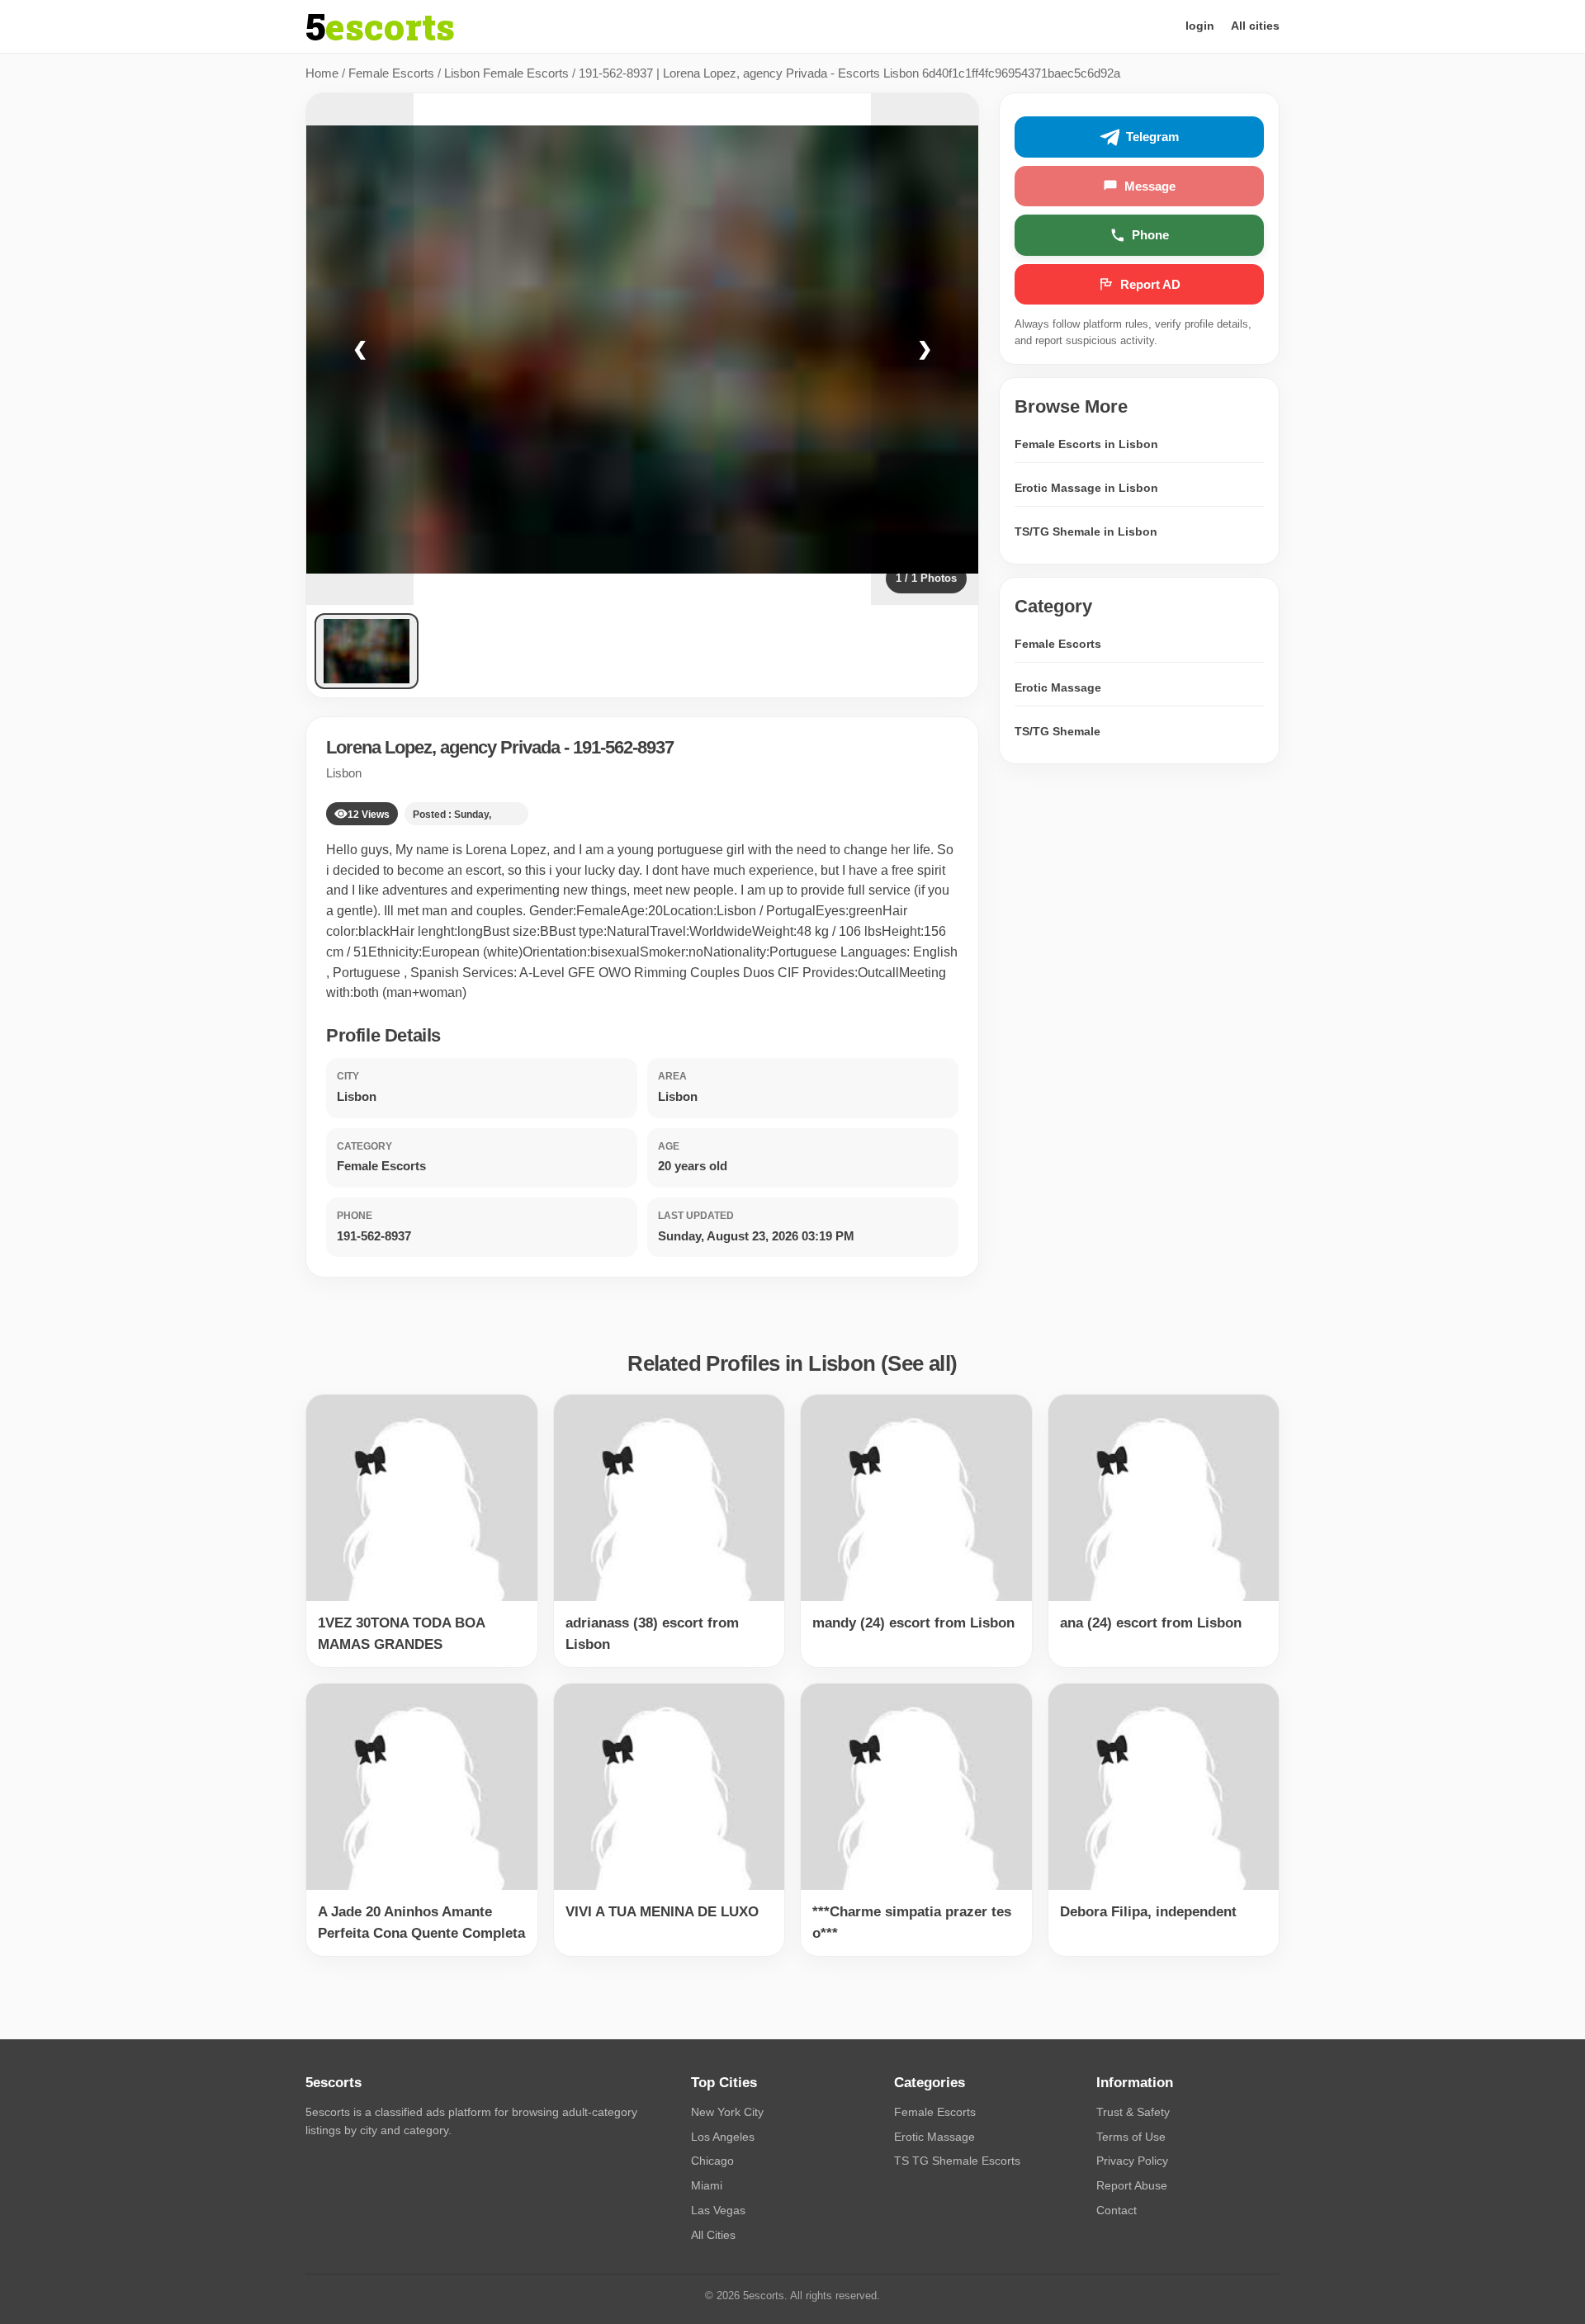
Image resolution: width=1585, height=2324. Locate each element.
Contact (1117, 2210)
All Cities (713, 2235)
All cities (1255, 26)
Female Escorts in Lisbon (1086, 444)
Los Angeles (723, 2137)
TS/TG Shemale (1057, 731)
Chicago (712, 2161)
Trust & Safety (1133, 2112)
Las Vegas (718, 2210)
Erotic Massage (1058, 687)
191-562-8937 (623, 747)
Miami (707, 2185)
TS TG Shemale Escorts (957, 2161)
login (1200, 26)
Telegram (1152, 137)
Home (322, 73)
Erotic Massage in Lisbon (1086, 488)
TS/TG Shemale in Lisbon (1086, 531)
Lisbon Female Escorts (506, 73)
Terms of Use (1131, 2137)
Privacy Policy (1132, 2161)
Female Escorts (391, 73)
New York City (727, 2112)
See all (919, 1363)
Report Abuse (1132, 2185)
